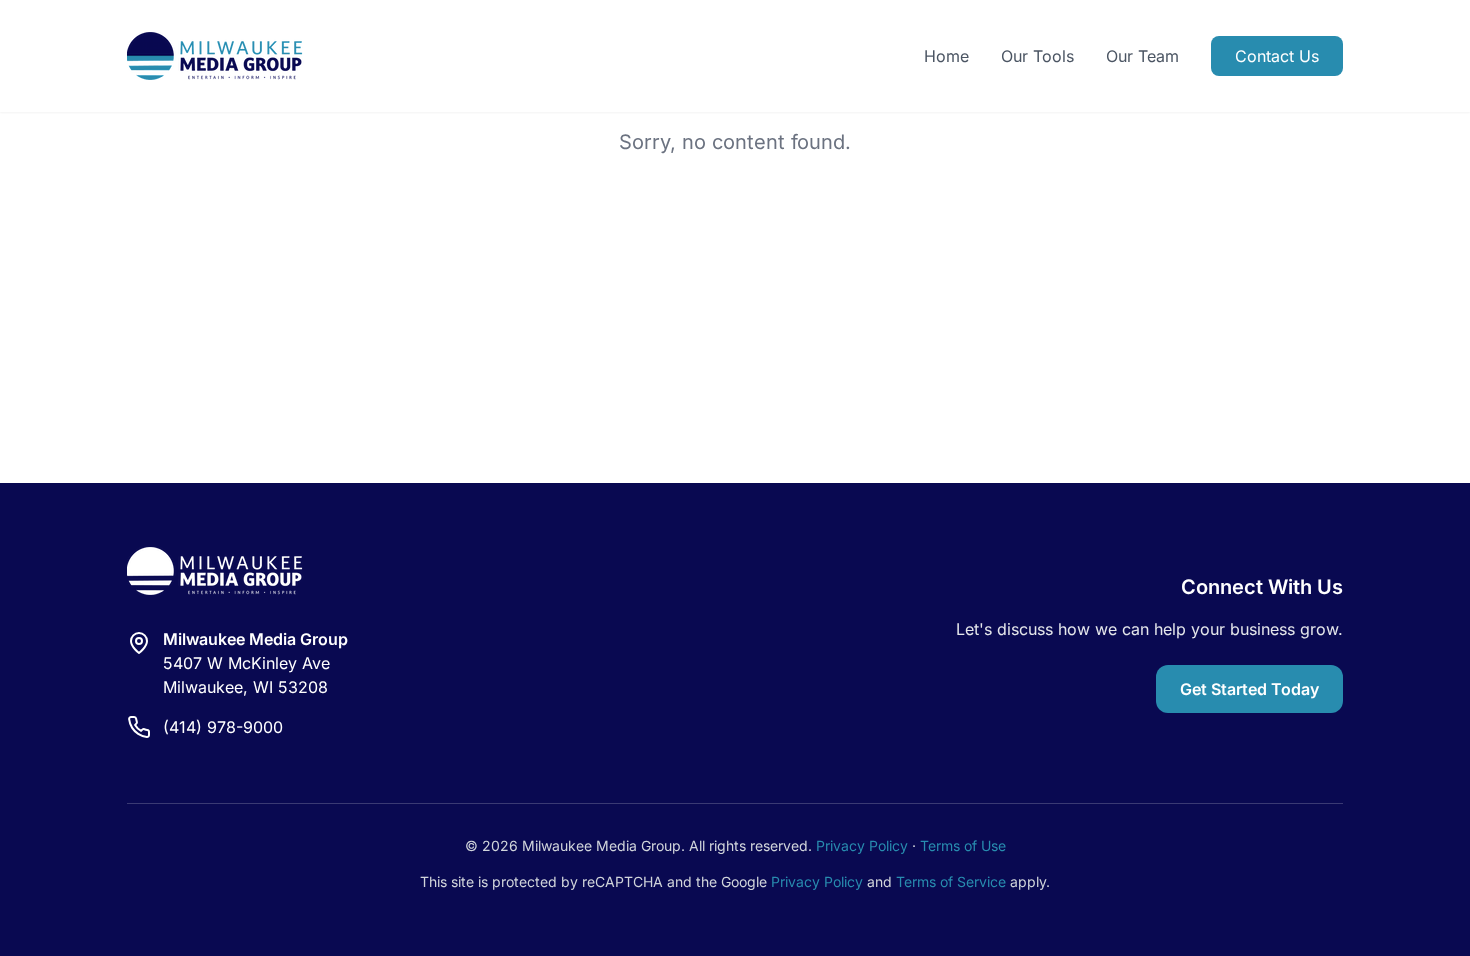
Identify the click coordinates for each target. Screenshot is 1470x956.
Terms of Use (963, 845)
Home (946, 56)
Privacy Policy (862, 845)
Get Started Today (1249, 689)
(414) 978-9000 (223, 727)
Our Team (1142, 56)
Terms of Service (951, 881)
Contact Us (1277, 56)
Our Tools (1037, 56)
